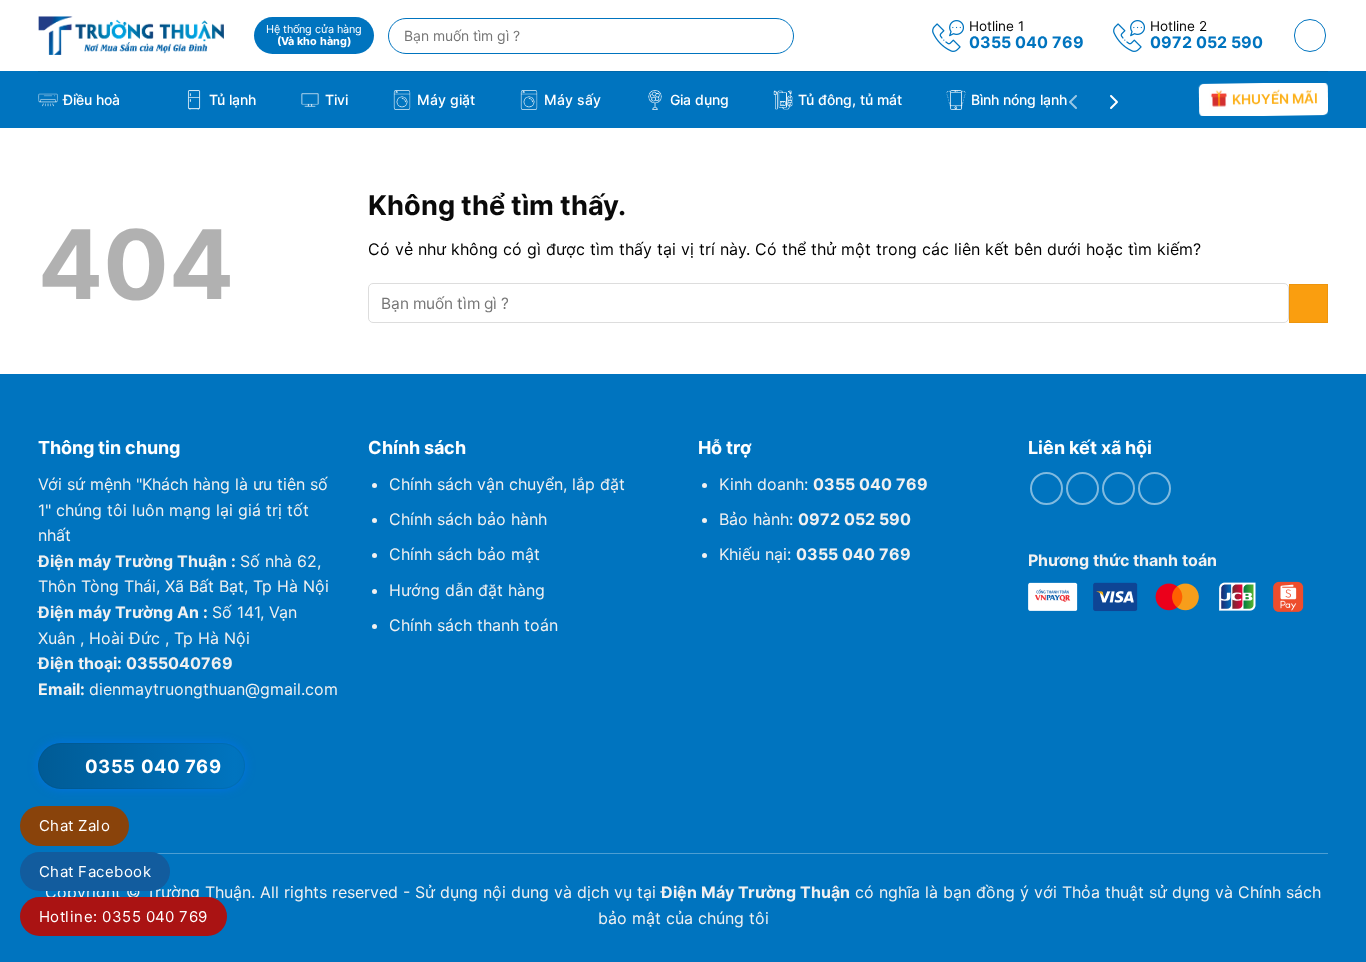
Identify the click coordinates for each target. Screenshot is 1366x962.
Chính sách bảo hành (468, 519)
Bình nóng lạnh (1019, 99)
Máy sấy (572, 99)
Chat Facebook (95, 871)
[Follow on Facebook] (1046, 488)
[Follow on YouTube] (1154, 488)
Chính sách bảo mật (464, 554)
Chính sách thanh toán (473, 625)
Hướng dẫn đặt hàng (467, 590)
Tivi (336, 99)
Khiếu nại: (815, 554)
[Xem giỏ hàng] (1310, 35)
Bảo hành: (815, 519)
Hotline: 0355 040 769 (123, 916)
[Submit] (1308, 303)
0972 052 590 (1206, 42)
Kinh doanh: (823, 484)
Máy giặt (446, 99)
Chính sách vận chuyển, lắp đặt (507, 484)
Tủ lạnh (232, 99)
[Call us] (1118, 488)
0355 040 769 (1026, 42)
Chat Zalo (74, 825)
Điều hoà (91, 99)
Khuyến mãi (1273, 99)
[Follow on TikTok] (1082, 488)
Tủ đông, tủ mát (850, 99)
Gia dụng (699, 99)
